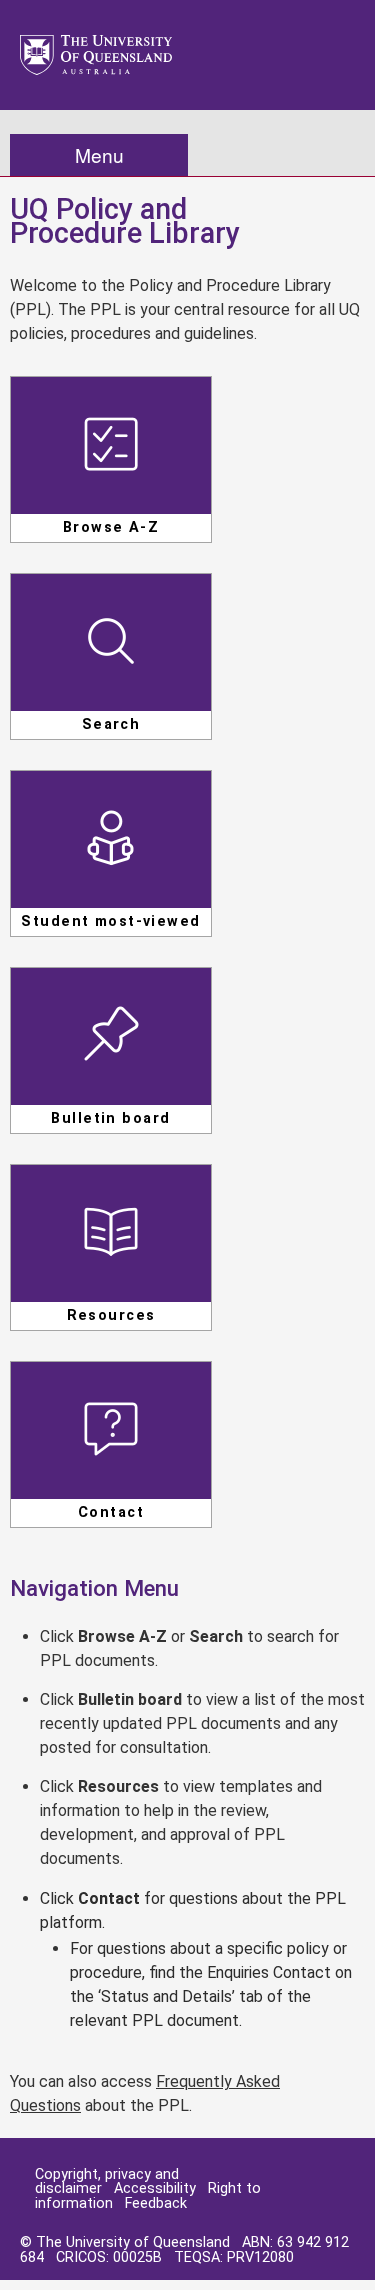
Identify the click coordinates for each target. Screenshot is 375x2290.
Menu (99, 154)
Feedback (156, 2203)
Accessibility (155, 2188)
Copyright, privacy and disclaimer (107, 2181)
